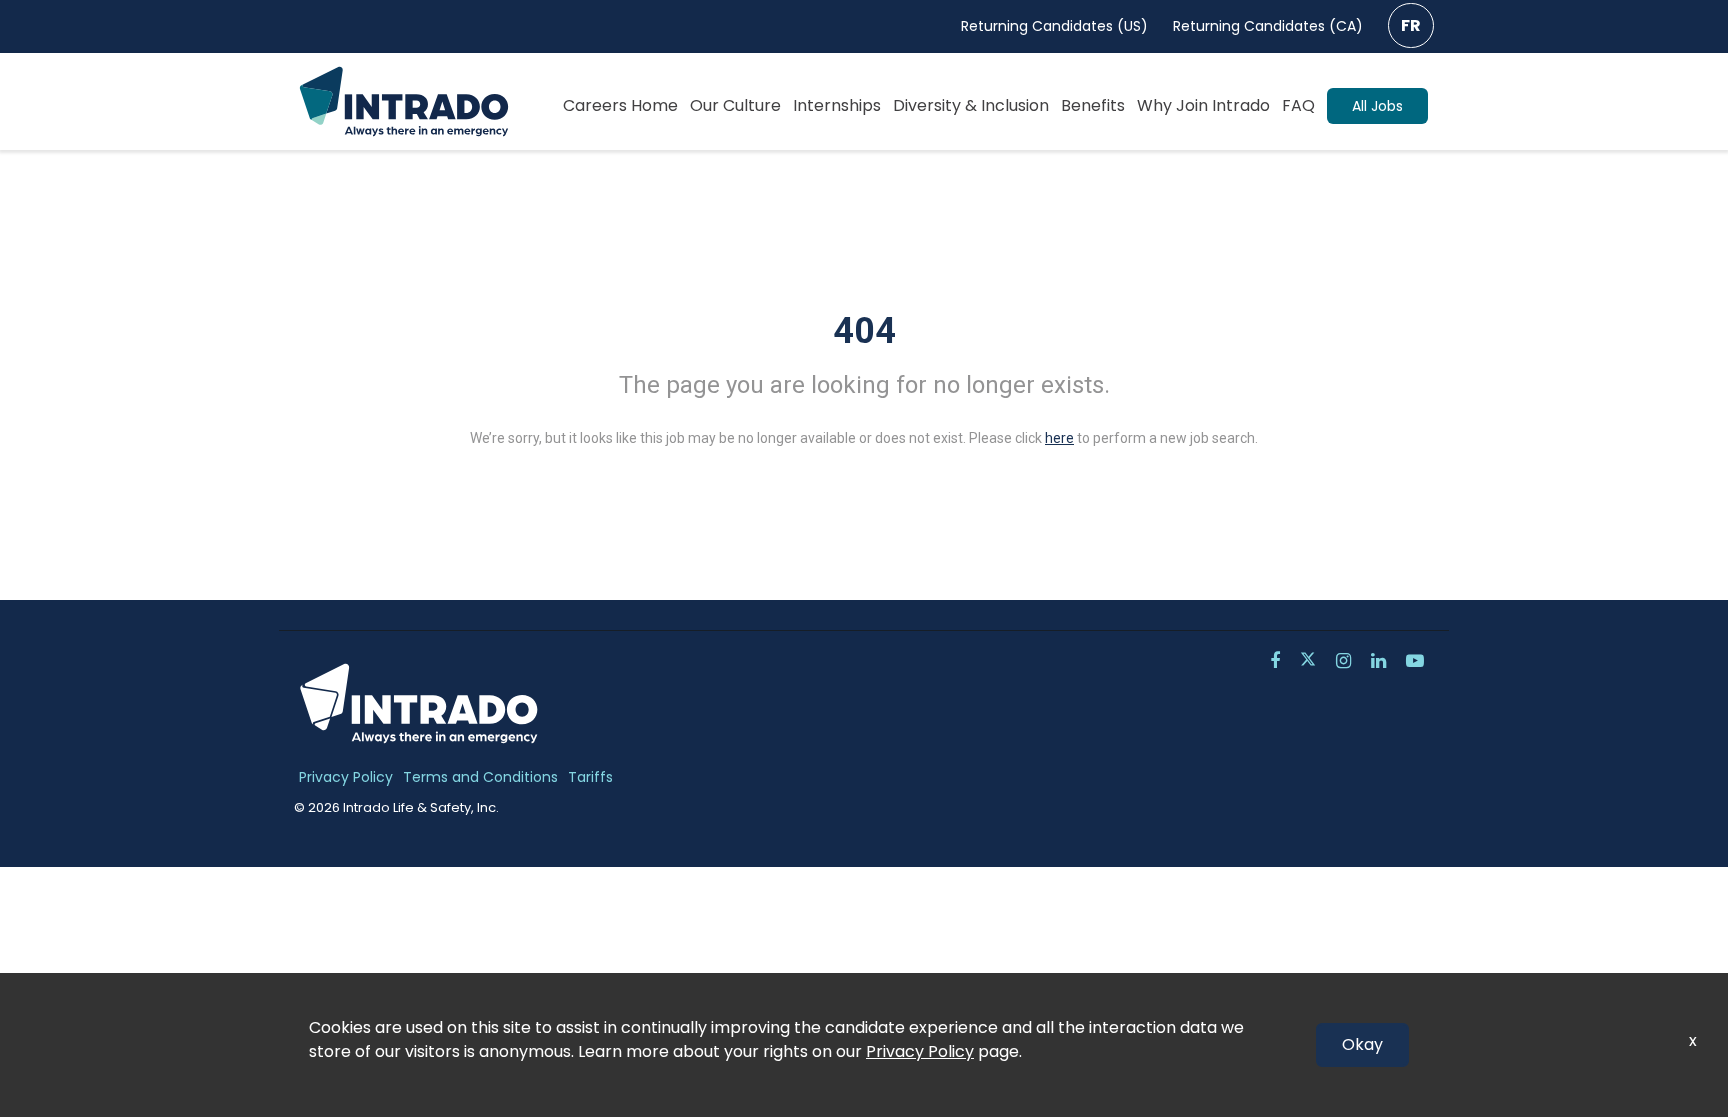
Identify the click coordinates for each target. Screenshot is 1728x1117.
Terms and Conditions (480, 777)
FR (1411, 25)
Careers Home (620, 105)
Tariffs (590, 777)
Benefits (1093, 105)
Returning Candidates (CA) (1268, 26)
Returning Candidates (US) (1054, 26)
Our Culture (735, 105)
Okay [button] (1362, 1044)
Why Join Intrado (1203, 105)
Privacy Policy (346, 777)
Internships (837, 105)
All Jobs (1377, 106)
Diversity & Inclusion (971, 105)
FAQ (1298, 105)
